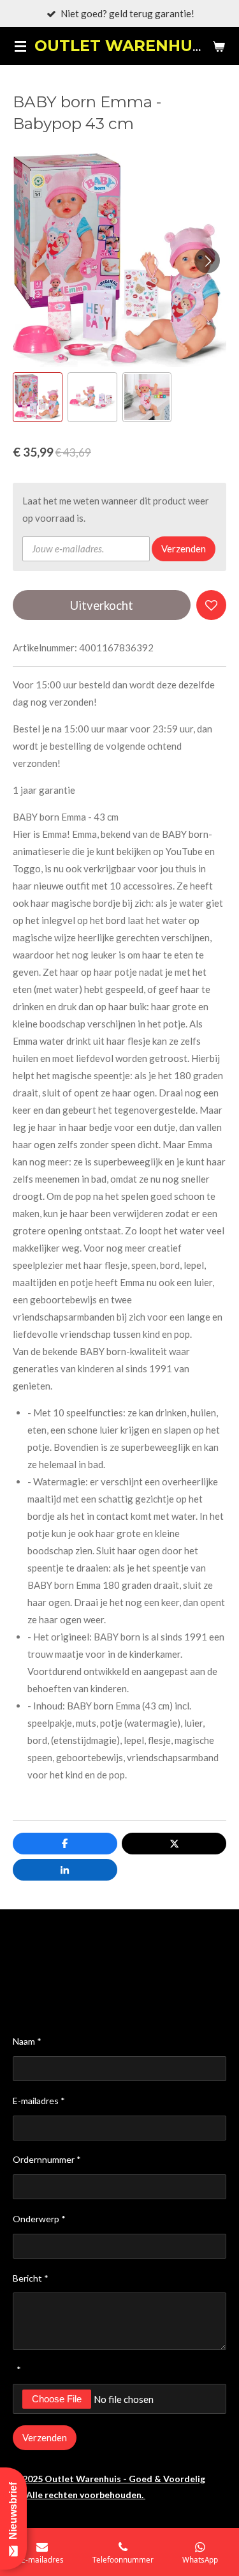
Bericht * (31, 2278)
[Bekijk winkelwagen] (219, 46)
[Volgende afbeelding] (207, 261)
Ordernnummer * (47, 2159)
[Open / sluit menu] (20, 46)
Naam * (27, 2041)
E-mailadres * (39, 2101)
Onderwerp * (39, 2219)
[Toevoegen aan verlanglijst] (211, 605)
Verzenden (184, 549)
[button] (38, 397)
